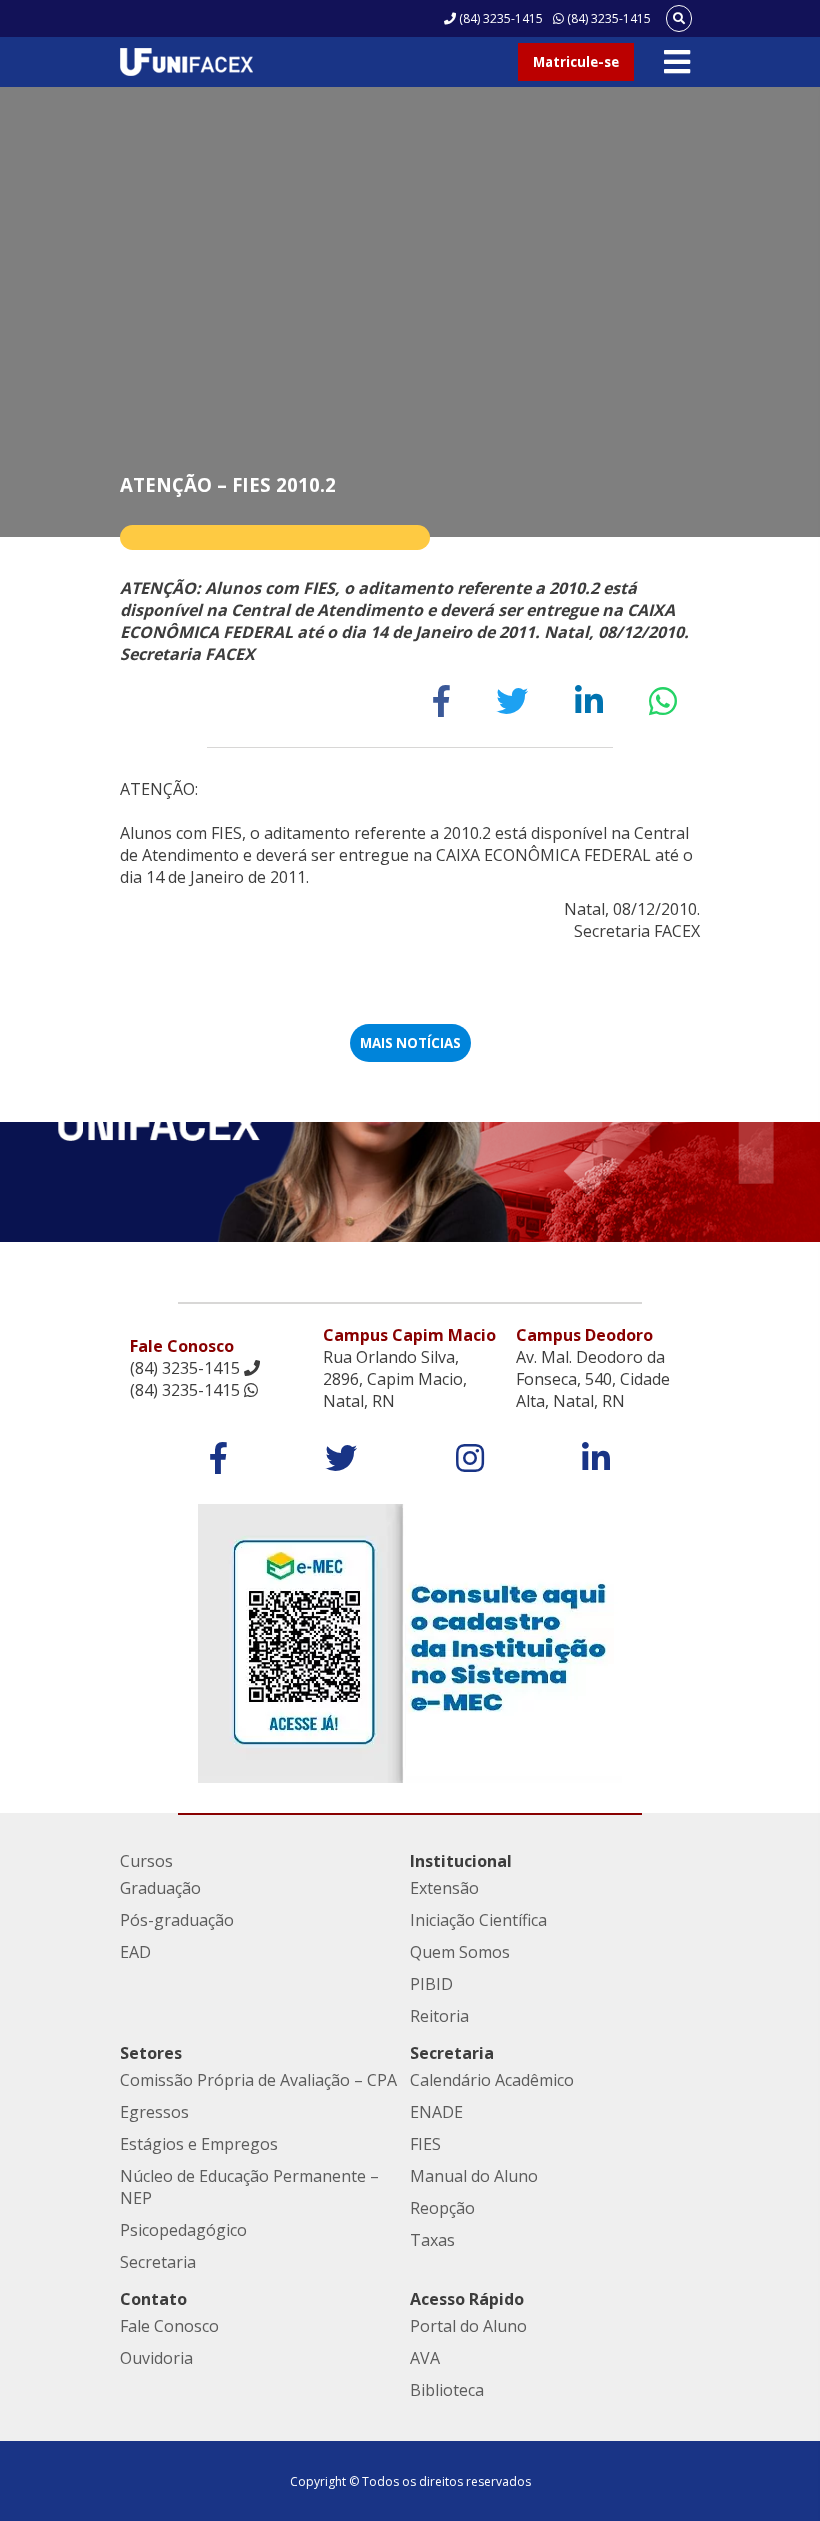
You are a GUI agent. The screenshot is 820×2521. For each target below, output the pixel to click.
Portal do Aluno (468, 2326)
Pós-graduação (177, 1920)
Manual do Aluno (474, 2176)
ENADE (436, 2112)
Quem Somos (460, 1952)
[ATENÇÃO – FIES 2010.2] (441, 701)
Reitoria (439, 2016)
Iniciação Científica (478, 1920)
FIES (425, 2144)
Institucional (461, 1861)
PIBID (431, 1984)
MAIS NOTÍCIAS (410, 1043)
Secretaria (158, 2262)
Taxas (432, 2240)
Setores (151, 2053)
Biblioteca (447, 2390)
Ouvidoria (156, 2358)
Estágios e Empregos (199, 2144)
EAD (135, 1952)
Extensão (444, 1888)
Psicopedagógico (183, 2230)
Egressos (154, 2112)
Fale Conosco (169, 2326)
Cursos (146, 1861)
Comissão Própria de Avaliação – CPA (258, 2080)
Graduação (160, 1888)
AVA (425, 2358)
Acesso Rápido (467, 2299)
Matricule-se (576, 62)
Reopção (442, 2208)
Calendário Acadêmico (492, 2080)
